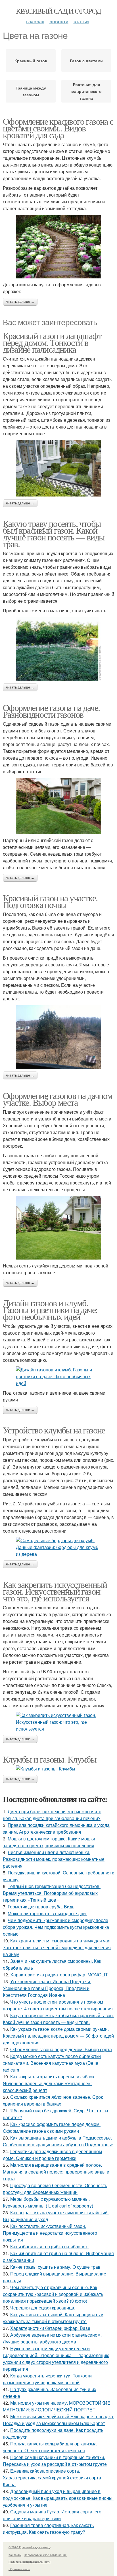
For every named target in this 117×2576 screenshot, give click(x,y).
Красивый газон (31, 61)
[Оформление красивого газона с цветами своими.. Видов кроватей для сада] (58, 247)
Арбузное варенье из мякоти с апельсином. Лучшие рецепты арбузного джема (52, 2338)
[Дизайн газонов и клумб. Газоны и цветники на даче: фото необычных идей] (58, 1377)
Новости (59, 21)
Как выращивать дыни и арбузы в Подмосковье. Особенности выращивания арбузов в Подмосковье (58, 2141)
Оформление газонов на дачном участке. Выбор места (58, 1099)
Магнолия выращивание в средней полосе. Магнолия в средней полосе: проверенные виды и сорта (56, 2172)
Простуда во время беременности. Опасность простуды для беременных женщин (55, 2189)
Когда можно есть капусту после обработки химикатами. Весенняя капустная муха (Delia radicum (52, 2063)
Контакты (15, 2555)
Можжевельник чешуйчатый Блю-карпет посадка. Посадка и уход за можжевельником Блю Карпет (58, 2420)
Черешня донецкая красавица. (43, 2308)
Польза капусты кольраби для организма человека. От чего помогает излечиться (50, 2447)
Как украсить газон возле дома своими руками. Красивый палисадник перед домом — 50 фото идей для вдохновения (58, 2036)
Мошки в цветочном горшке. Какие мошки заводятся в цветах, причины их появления (49, 1842)
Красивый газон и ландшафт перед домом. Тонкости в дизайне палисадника (52, 342)
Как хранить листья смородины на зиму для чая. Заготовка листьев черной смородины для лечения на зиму (57, 1947)
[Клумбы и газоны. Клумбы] (58, 1769)
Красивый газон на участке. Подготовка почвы (50, 901)
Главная (35, 21)
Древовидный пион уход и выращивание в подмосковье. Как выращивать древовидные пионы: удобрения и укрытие (58, 2498)
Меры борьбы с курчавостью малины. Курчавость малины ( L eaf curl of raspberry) (48, 2202)
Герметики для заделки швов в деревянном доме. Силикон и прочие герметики (52, 2155)
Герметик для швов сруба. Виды (42, 1907)
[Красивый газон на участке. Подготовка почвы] (58, 1037)
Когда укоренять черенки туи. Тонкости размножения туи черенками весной (47, 2379)
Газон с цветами (86, 61)
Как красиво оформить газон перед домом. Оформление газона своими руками (52, 2128)
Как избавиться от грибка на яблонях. (50, 2246)
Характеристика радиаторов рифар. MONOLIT (59, 1975)
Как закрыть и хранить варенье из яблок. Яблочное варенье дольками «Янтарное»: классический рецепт (49, 2083)
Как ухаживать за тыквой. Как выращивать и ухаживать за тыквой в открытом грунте (53, 2318)
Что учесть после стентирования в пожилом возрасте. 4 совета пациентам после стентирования (58, 2005)
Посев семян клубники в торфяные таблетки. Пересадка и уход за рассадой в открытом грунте (55, 2461)
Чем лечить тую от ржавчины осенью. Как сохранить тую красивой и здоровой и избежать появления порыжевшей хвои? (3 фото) (53, 2294)
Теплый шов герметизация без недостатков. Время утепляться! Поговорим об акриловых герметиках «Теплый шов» (52, 1893)
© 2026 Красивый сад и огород (30, 2547)
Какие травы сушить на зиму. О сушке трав (55, 2267)
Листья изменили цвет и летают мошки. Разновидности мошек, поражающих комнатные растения (54, 1859)
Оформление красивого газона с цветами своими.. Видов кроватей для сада (58, 128)
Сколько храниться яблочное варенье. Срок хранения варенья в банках (53, 2100)
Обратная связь (19, 2569)
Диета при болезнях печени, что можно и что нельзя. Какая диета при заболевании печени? (52, 1815)
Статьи (81, 21)
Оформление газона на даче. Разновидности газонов (51, 711)
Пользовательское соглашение (45, 2555)
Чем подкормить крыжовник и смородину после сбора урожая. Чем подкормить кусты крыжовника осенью (56, 1927)
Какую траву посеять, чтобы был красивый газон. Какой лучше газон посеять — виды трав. (54, 533)
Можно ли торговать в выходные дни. (47, 1913)
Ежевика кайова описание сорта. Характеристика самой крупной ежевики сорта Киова (52, 2478)
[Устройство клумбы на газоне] (58, 1547)
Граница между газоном (31, 91)
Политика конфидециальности (30, 2562)
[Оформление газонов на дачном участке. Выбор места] (58, 1228)
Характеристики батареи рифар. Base (50, 2328)
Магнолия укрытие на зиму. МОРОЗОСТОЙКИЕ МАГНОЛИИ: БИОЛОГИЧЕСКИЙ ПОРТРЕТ (57, 2406)
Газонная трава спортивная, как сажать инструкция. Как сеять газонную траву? (48, 2529)
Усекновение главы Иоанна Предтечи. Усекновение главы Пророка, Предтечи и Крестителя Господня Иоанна (47, 1988)
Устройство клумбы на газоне (54, 1430)
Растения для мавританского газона (86, 91)
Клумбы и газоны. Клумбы (50, 1759)
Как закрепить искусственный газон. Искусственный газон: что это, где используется (55, 1591)
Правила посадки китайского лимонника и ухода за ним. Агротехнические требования (56, 1828)
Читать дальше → (20, 302)
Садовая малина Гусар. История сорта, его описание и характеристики (52, 2515)
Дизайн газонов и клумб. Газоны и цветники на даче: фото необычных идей (50, 1310)
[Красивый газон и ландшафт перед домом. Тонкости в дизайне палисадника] (58, 468)
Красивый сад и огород (58, 11)
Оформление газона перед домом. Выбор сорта (61, 2049)
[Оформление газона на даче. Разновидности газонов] (58, 806)
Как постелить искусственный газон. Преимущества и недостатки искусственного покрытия (50, 2233)
